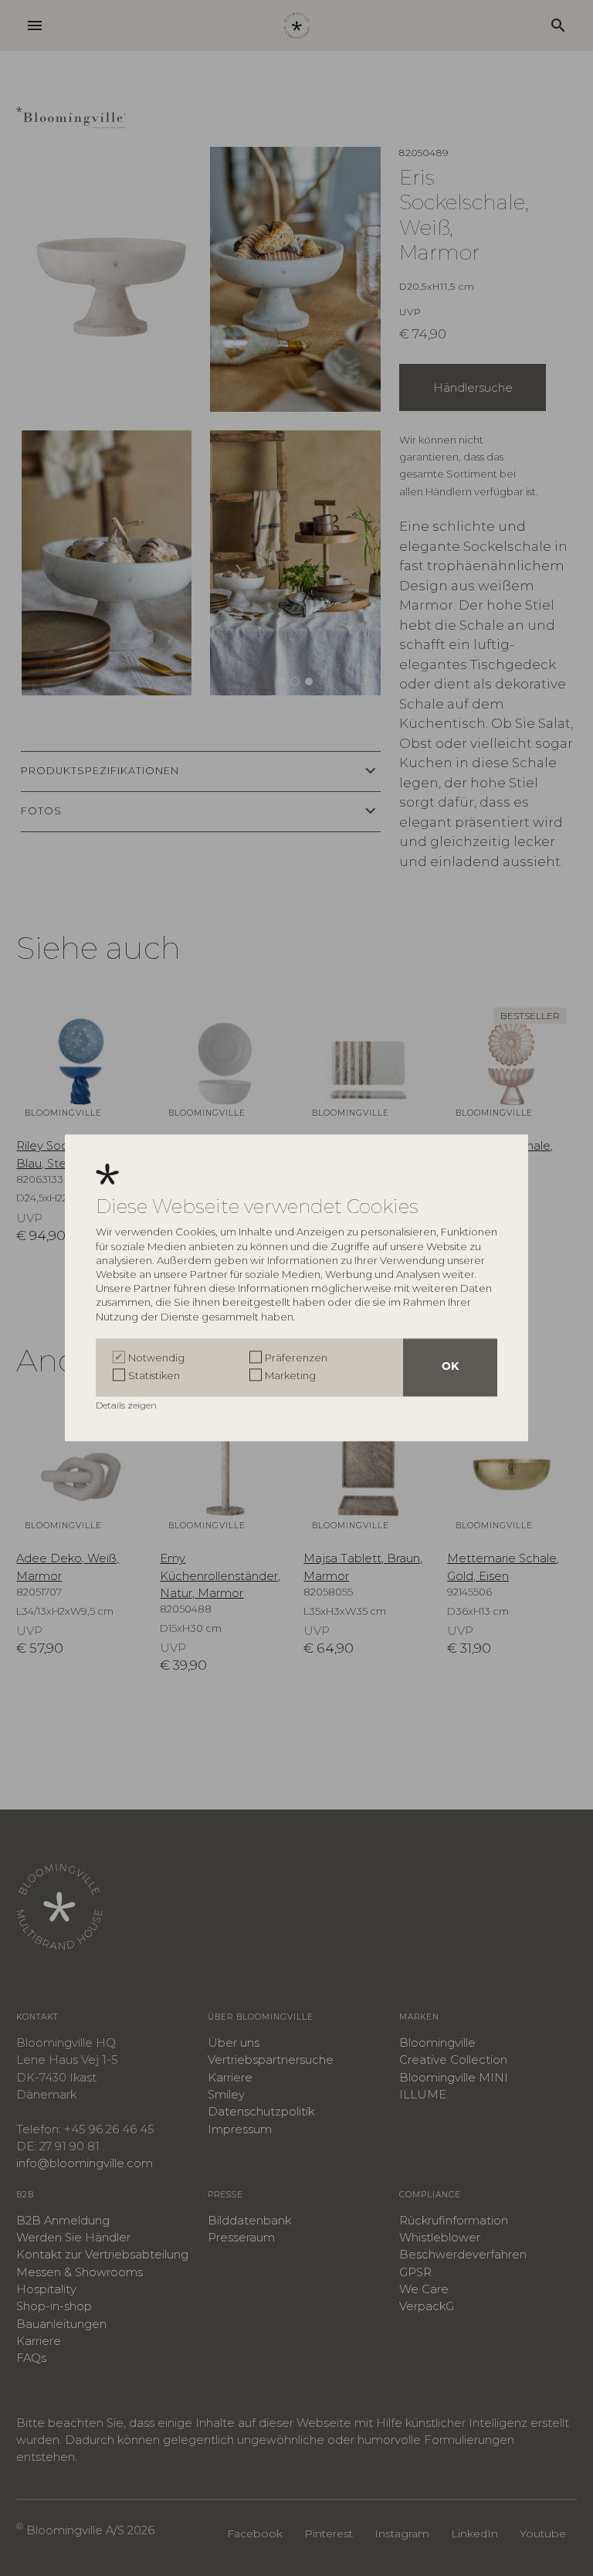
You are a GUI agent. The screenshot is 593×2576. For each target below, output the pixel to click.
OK (450, 1368)
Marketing (290, 1375)
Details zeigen (127, 1406)
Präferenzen (296, 1358)
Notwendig (156, 1358)
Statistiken (154, 1375)
